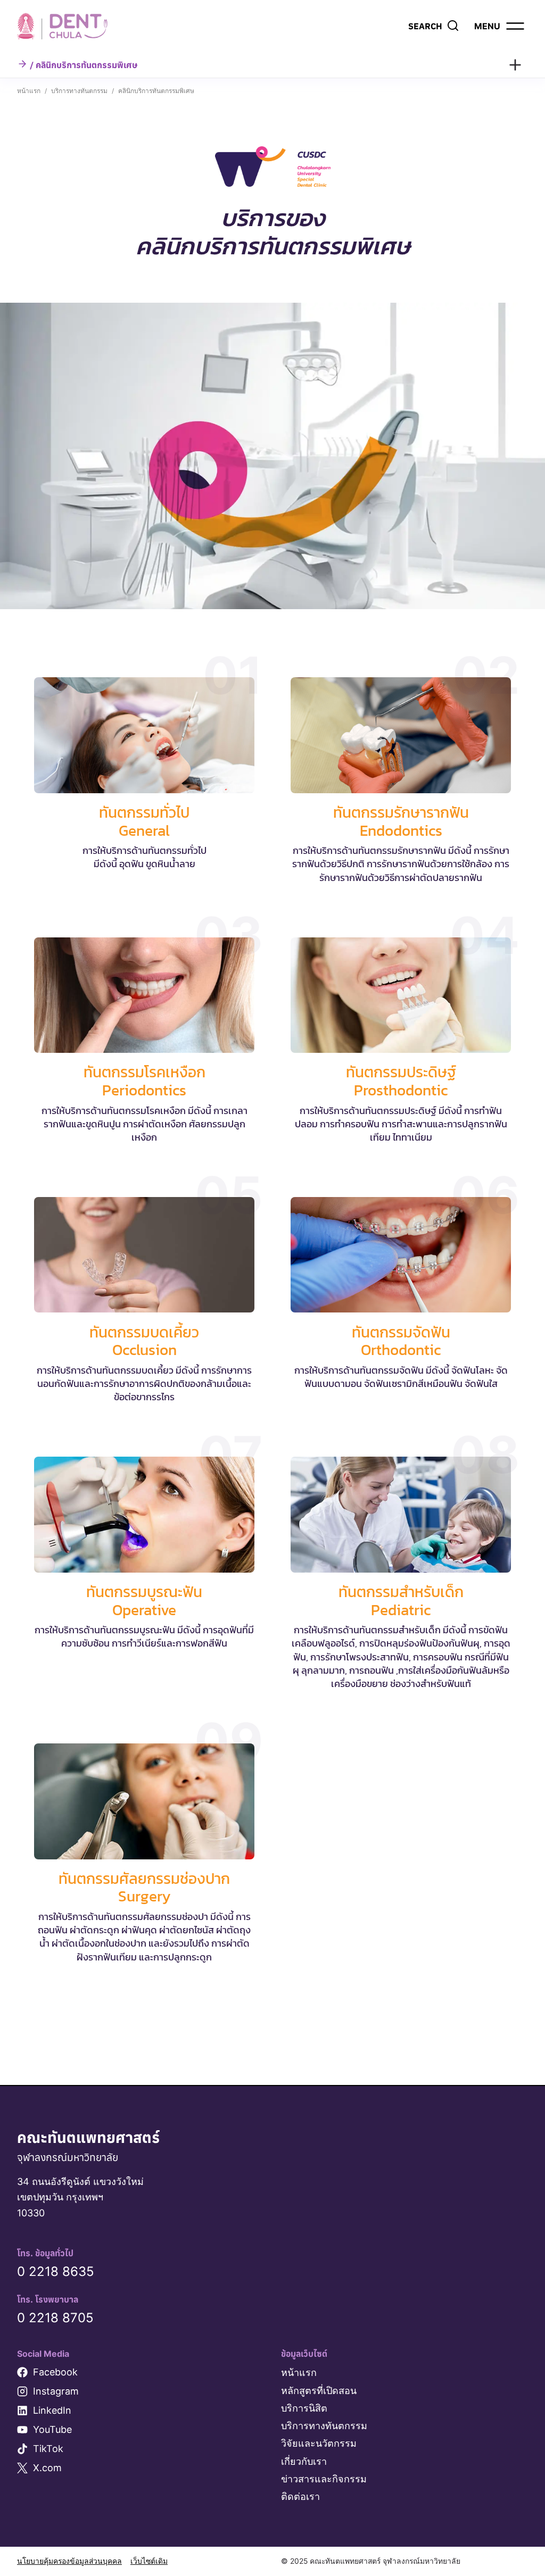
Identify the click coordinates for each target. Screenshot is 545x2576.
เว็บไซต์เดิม (149, 2561)
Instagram (56, 2391)
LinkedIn (52, 2410)
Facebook (55, 2372)
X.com (47, 2468)
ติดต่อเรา (300, 2496)
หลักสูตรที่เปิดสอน (319, 2391)
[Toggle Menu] (515, 65)
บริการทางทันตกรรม (324, 2426)
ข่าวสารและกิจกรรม (324, 2479)
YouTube (52, 2429)
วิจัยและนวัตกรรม (319, 2443)
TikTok (48, 2449)
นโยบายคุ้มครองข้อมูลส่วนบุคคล (69, 2561)
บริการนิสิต (304, 2408)
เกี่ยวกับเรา (304, 2461)
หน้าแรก (299, 2373)
